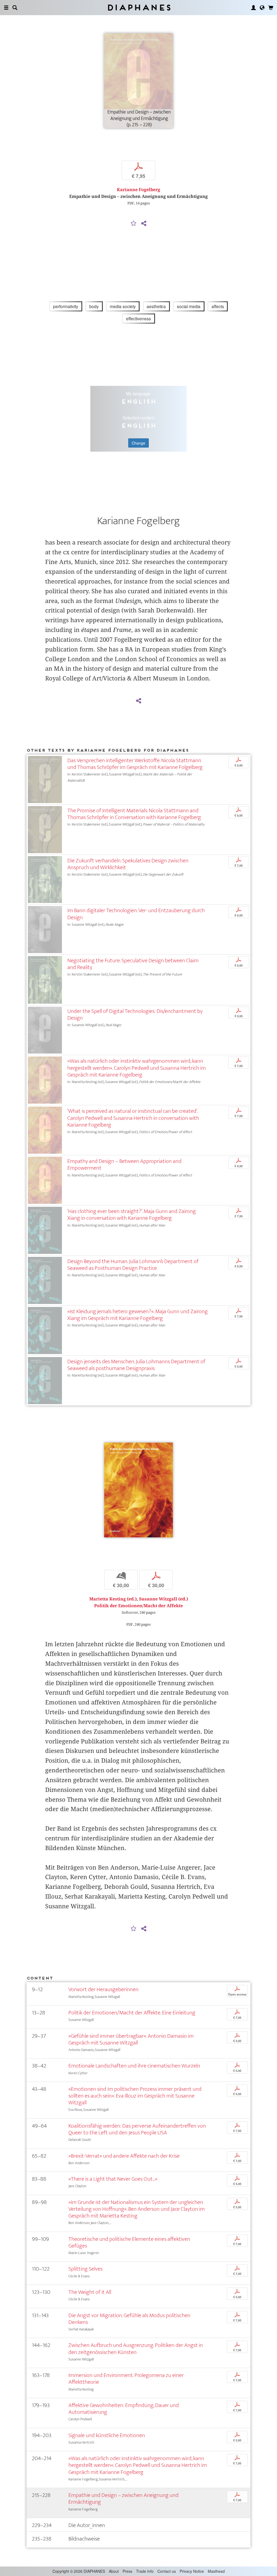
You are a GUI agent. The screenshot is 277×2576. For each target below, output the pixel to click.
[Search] (15, 8)
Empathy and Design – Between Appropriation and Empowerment (124, 1165)
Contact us (167, 2571)
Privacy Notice (192, 2571)
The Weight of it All (90, 2292)
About (114, 2571)
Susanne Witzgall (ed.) (164, 1599)
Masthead (216, 2571)
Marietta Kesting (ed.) (113, 1599)
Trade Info (145, 2571)
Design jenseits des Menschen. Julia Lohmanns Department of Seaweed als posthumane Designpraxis (136, 1365)
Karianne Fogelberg (138, 190)
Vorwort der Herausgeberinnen (103, 1989)
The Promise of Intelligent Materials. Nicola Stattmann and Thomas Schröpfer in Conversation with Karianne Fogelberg (134, 814)
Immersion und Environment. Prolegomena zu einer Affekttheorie (126, 2379)
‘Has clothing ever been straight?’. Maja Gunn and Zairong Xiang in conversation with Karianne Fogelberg (132, 1215)
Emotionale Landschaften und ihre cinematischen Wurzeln (134, 2066)
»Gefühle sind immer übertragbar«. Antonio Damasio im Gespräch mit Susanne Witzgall (131, 2039)
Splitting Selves (85, 2269)
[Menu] (6, 8)
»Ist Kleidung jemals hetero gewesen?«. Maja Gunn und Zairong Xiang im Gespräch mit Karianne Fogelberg (138, 1315)
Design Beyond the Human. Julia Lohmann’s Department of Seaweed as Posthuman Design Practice (133, 1265)
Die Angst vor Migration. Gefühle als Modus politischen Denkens (129, 2319)
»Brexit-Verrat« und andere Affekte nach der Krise (124, 2156)
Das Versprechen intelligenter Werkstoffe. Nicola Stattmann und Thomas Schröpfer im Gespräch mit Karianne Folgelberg (135, 764)
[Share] (144, 224)
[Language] (262, 8)
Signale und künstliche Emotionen (107, 2435)
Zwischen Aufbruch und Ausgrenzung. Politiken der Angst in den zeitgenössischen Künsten (136, 2349)
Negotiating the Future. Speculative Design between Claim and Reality (133, 964)
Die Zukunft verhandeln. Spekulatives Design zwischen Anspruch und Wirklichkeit (128, 864)
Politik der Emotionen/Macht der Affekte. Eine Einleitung (132, 2013)
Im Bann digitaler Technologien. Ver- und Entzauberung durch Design (136, 914)
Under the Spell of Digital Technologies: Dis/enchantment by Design (135, 1015)
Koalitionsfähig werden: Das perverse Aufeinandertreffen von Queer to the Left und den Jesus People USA (137, 2129)
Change (138, 443)
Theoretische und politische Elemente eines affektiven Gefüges (129, 2242)
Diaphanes (139, 7)
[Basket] (271, 8)
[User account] (253, 8)
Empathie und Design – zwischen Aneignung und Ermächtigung (123, 2499)
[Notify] (134, 224)
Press (127, 2571)
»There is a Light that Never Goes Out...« (113, 2179)
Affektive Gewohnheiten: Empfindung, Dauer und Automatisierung (124, 2409)
